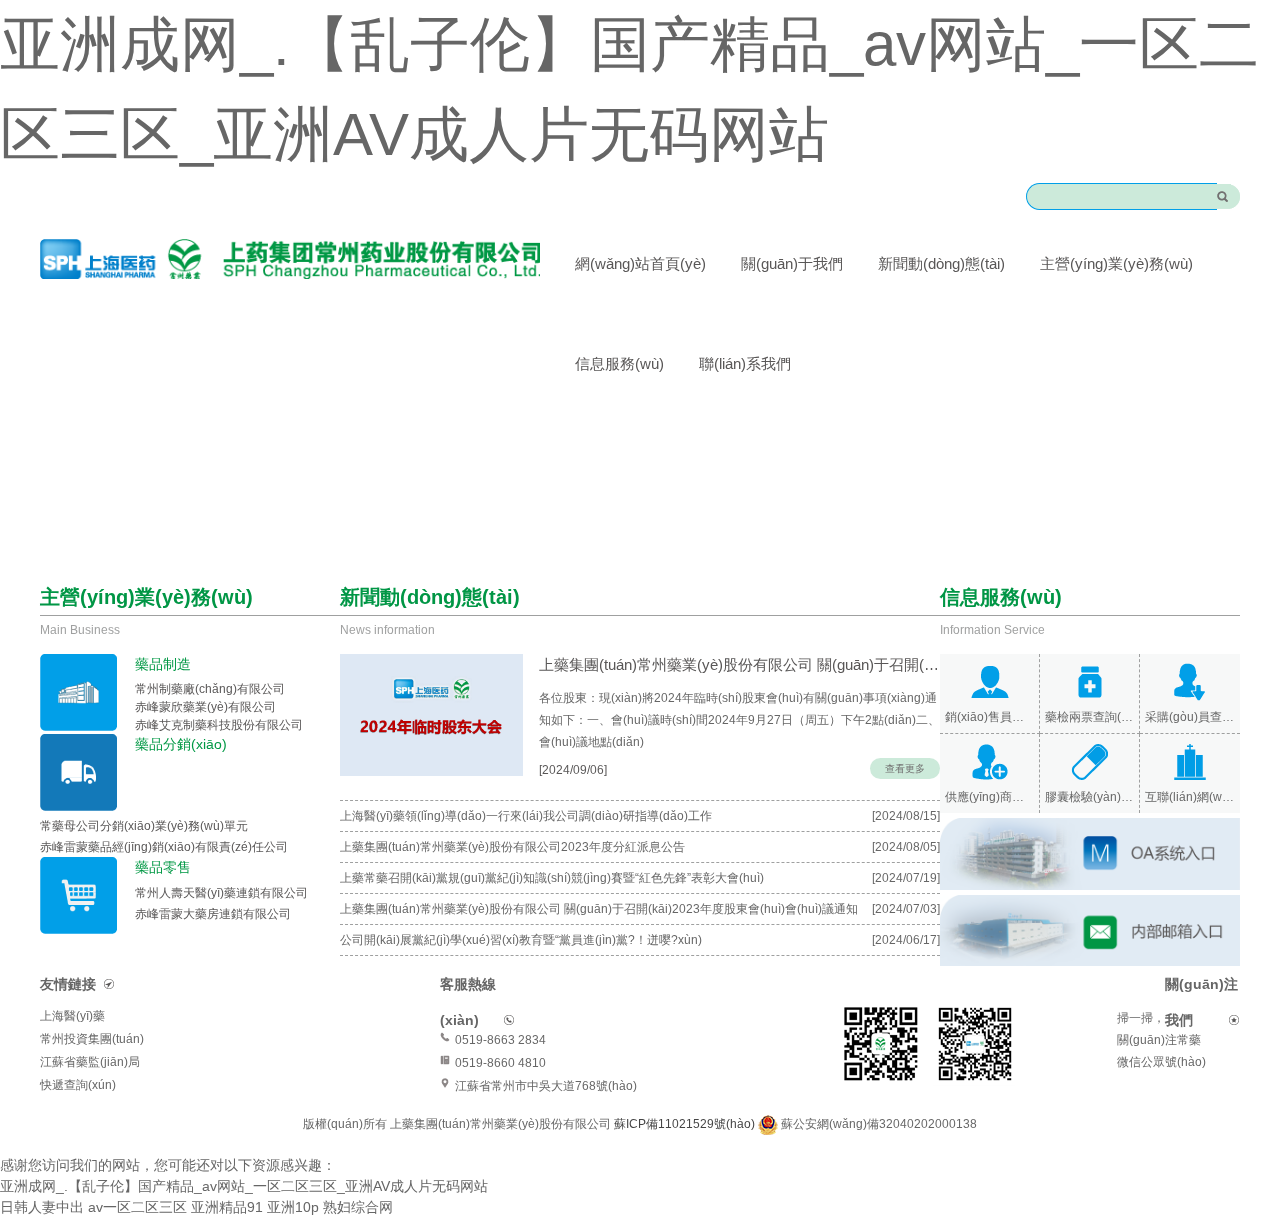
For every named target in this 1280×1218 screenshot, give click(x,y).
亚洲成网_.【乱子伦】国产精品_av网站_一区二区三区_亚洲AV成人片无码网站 (244, 1186)
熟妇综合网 (358, 1207)
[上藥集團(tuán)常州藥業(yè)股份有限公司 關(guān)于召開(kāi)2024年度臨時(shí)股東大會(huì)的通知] (431, 715)
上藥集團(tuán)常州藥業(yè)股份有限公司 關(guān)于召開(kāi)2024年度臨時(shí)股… (739, 664)
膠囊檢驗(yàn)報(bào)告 (1089, 797)
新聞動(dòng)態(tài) (941, 263)
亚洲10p (293, 1207)
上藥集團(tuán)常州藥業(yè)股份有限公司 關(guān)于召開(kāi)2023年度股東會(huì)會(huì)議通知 (599, 909)
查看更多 (905, 768)
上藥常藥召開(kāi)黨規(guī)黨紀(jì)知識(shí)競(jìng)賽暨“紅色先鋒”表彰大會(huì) (552, 878)
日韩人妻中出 (42, 1207)
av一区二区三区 (137, 1207)
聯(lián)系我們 (745, 363)
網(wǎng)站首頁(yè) (640, 263)
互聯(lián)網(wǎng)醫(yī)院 (1190, 797)
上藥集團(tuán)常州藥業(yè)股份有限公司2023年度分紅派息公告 (512, 847)
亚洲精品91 (227, 1207)
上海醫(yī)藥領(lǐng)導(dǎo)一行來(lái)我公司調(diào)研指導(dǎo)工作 (526, 816)
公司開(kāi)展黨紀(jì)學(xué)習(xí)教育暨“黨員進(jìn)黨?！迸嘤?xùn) (521, 940)
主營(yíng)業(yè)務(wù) (1116, 263)
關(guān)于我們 (792, 263)
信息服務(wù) (619, 363)
